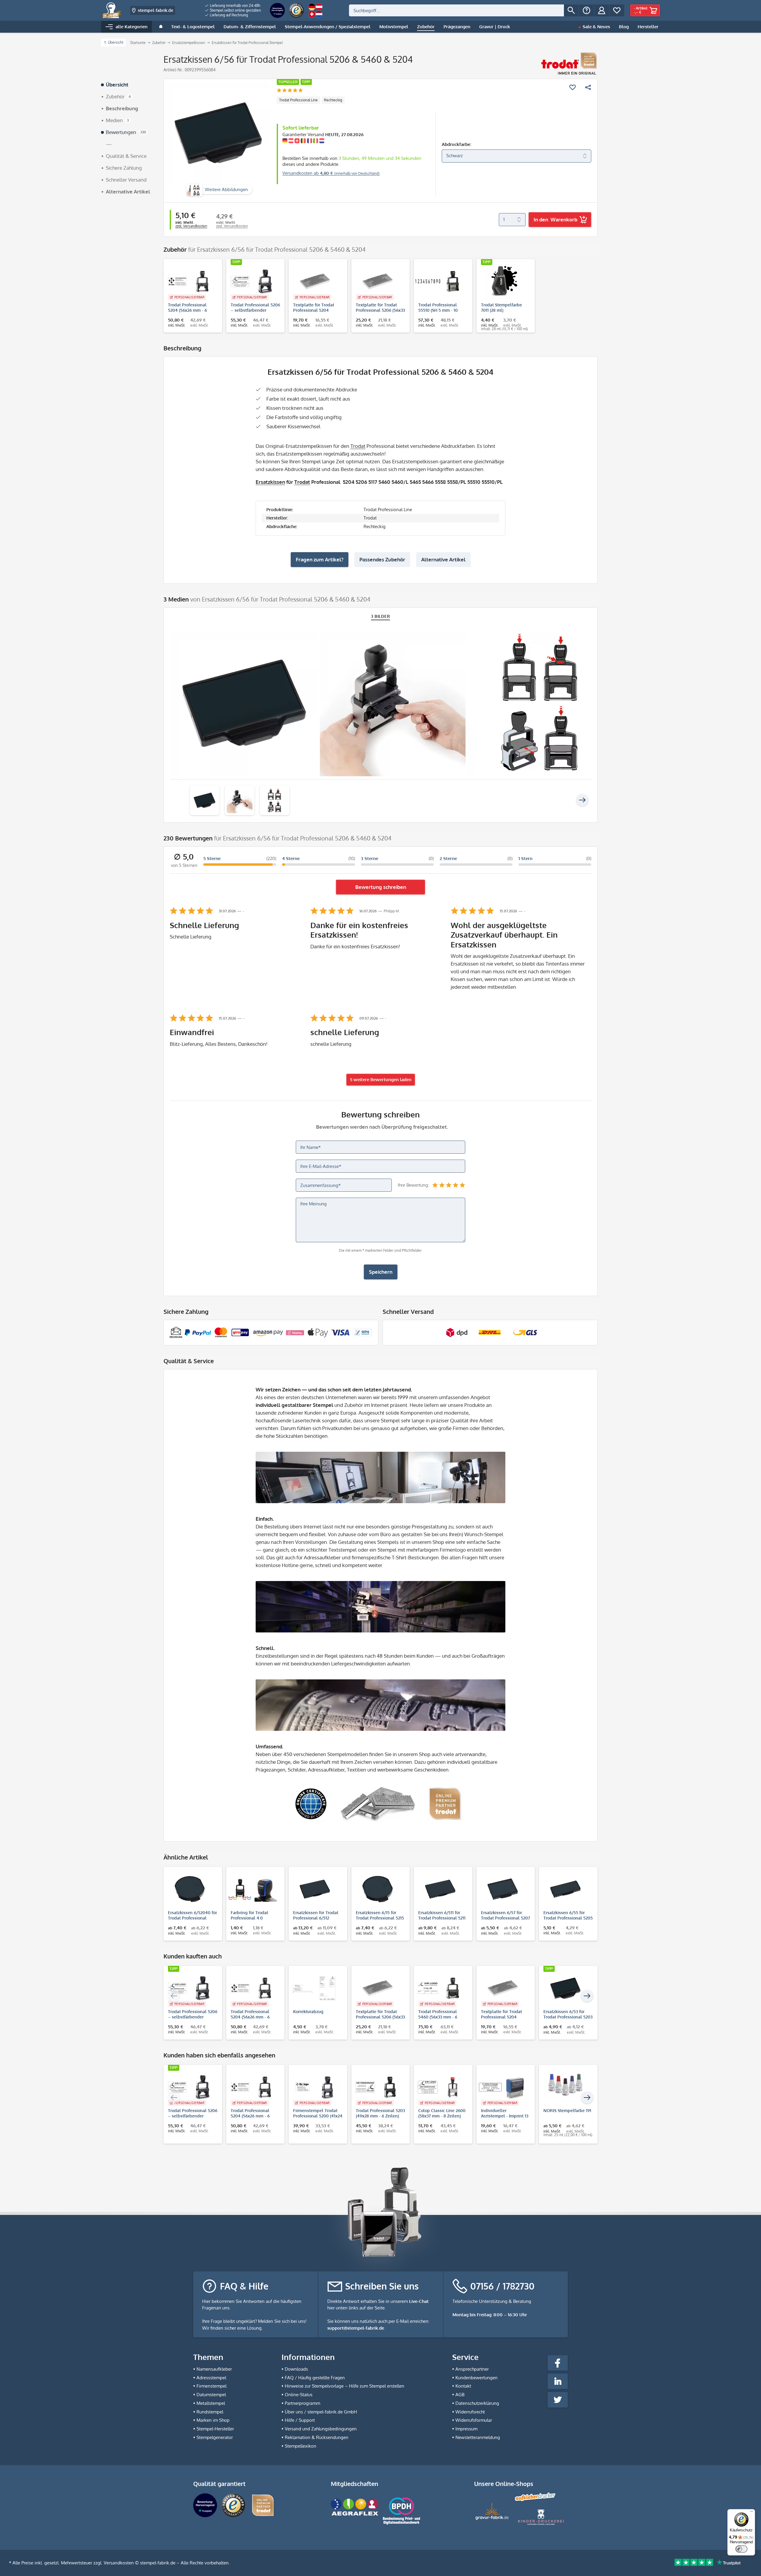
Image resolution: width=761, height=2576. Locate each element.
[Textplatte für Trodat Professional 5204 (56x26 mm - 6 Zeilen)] (315, 281)
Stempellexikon (301, 2446)
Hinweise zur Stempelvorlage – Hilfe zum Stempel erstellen (345, 2386)
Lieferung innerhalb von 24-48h (235, 5)
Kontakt (463, 2386)
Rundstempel (210, 2412)
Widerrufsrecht (470, 2412)
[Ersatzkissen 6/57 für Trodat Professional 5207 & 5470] (503, 1889)
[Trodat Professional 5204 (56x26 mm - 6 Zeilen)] (190, 281)
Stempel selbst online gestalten (235, 10)
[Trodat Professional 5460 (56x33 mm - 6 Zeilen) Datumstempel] (440, 1988)
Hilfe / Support (300, 2420)
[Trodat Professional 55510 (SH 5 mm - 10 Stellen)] (440, 281)
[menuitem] (233, 6)
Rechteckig (333, 100)
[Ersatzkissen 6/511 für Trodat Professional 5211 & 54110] (440, 1889)
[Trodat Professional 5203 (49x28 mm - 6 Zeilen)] (378, 2087)
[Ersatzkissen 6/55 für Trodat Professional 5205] (565, 1889)
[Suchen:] (456, 10)
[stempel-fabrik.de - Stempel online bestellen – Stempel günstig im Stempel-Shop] (112, 10)
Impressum (466, 2429)
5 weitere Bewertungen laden (381, 1080)
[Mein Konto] (602, 10)
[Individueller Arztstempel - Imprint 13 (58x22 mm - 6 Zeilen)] (503, 2087)
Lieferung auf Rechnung (228, 15)
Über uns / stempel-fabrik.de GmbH (321, 2412)
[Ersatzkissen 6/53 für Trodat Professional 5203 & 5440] (565, 1988)
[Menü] (751, 2513)
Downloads (296, 2369)
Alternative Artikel (443, 559)
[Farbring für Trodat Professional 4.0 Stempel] (253, 1889)
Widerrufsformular (474, 2420)
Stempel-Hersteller (215, 2429)
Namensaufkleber (214, 2369)
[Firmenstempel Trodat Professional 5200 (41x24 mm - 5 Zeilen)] (315, 2087)
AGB (460, 2395)
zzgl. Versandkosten (191, 226)
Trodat (358, 446)
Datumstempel (211, 2395)
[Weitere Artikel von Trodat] (569, 64)
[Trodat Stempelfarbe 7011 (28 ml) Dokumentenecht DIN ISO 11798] (503, 281)
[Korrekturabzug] (315, 1988)
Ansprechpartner (472, 2369)
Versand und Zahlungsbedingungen (321, 2429)
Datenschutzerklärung (477, 2403)
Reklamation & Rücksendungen (317, 2437)
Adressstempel (211, 2378)
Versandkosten (119, 2563)
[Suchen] (571, 10)
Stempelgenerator (215, 2437)
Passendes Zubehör (382, 559)
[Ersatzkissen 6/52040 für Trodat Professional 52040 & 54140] (190, 1889)
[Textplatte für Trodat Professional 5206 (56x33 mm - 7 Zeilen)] (378, 281)
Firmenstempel (212, 2386)
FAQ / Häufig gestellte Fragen (315, 2378)
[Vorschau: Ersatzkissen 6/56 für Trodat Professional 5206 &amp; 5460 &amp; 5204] (205, 800)
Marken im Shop (213, 2420)
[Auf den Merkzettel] (573, 87)
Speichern (381, 1272)
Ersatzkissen (270, 482)
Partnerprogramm (302, 2403)
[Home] (161, 27)
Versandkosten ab (331, 173)
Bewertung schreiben (381, 887)
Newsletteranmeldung (478, 2437)
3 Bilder (381, 616)
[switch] (741, 2549)
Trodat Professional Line (298, 100)
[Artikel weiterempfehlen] (588, 87)
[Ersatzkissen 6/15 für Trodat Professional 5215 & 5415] (378, 1889)
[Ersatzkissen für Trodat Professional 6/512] (315, 1889)
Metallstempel (211, 2403)
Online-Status (299, 2395)
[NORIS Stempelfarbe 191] (565, 2087)
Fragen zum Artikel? (320, 559)
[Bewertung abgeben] (290, 91)
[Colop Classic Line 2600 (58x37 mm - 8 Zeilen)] (440, 2087)
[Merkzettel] (617, 10)
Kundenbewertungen (477, 2378)
